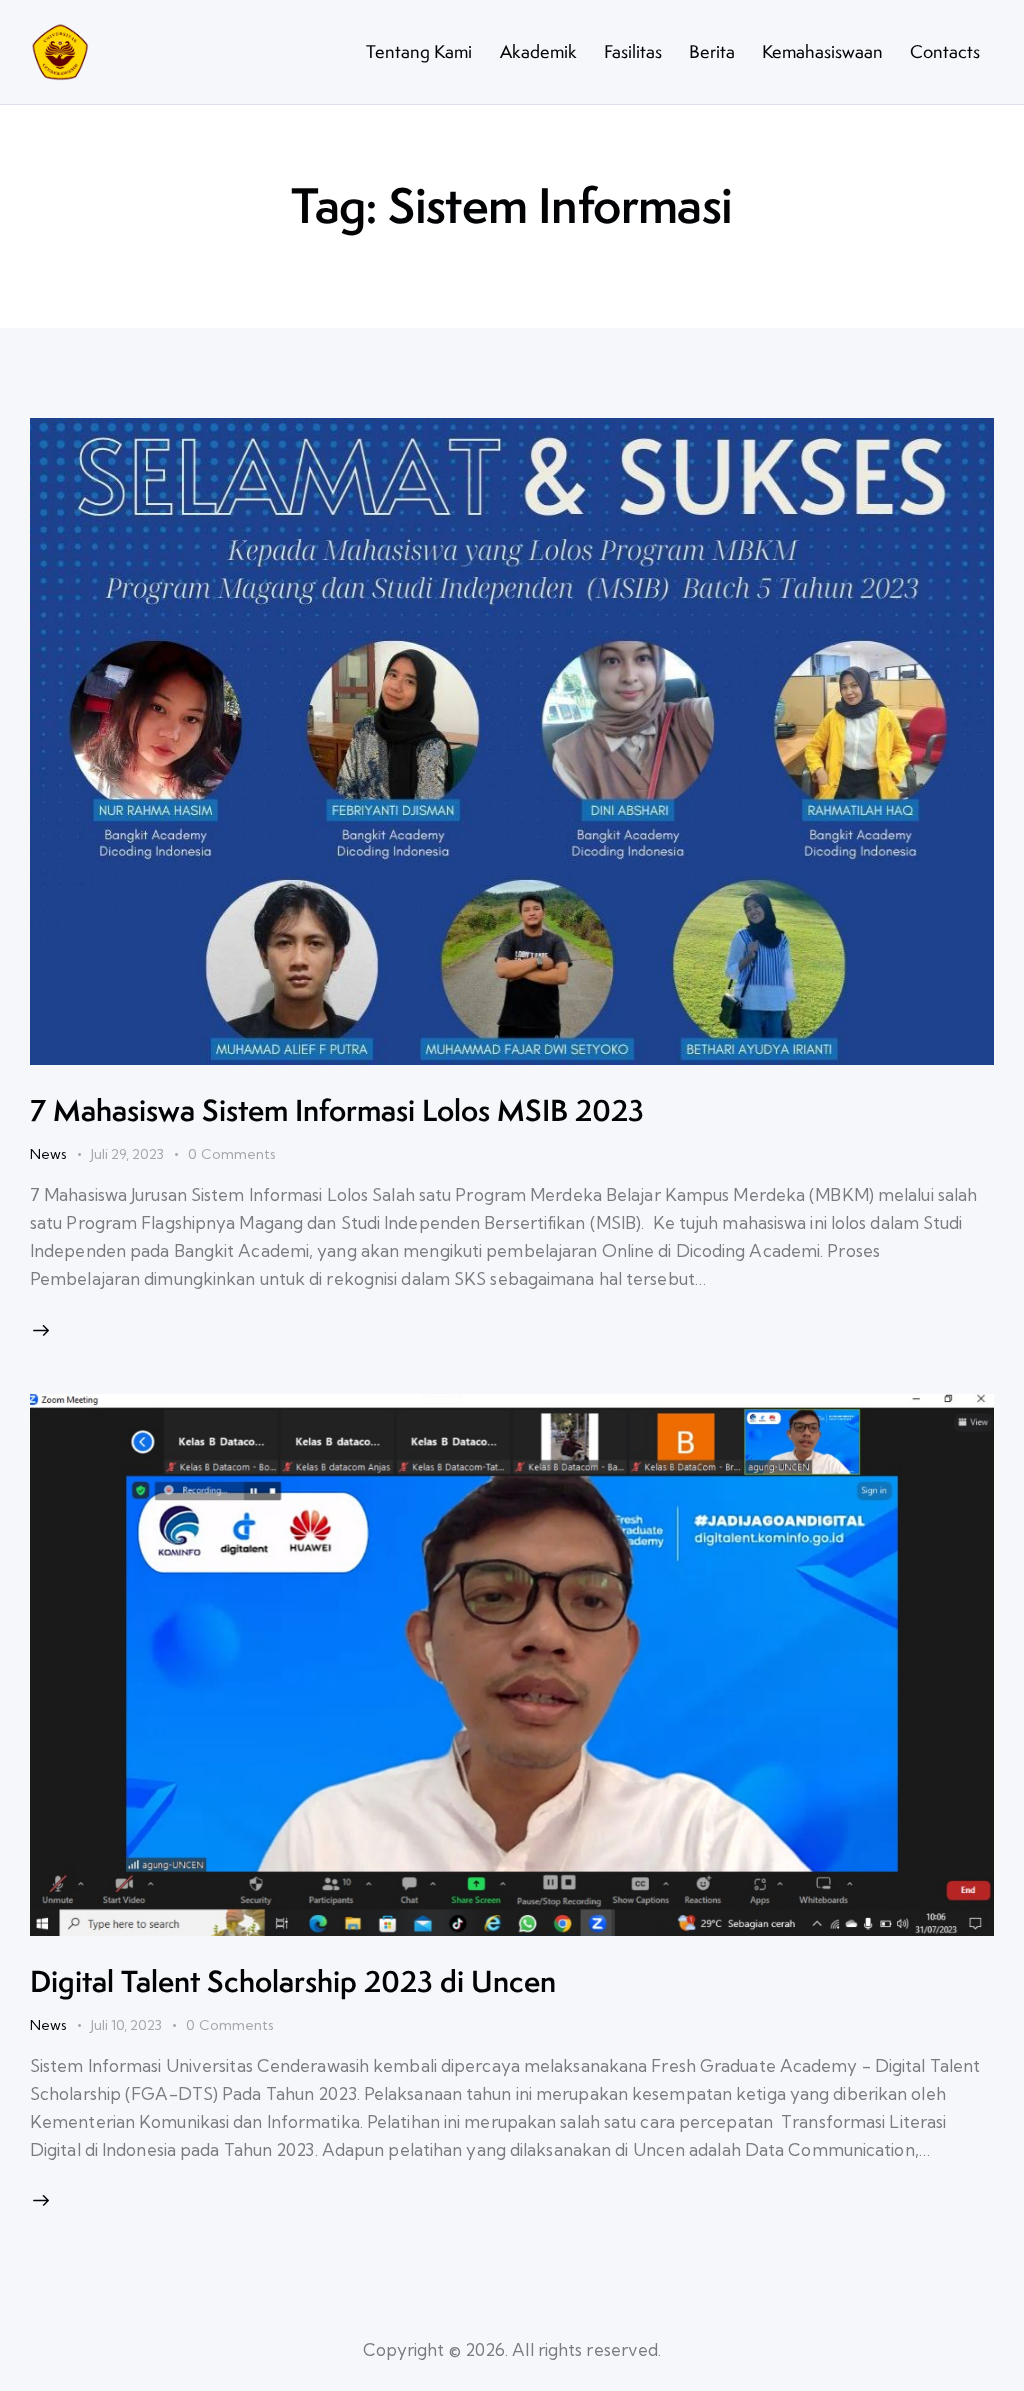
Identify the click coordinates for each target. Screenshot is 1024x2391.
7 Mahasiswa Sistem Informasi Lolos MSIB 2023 (337, 1110)
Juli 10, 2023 (126, 2025)
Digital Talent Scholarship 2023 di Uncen (293, 1981)
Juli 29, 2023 (127, 1154)
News (48, 1154)
